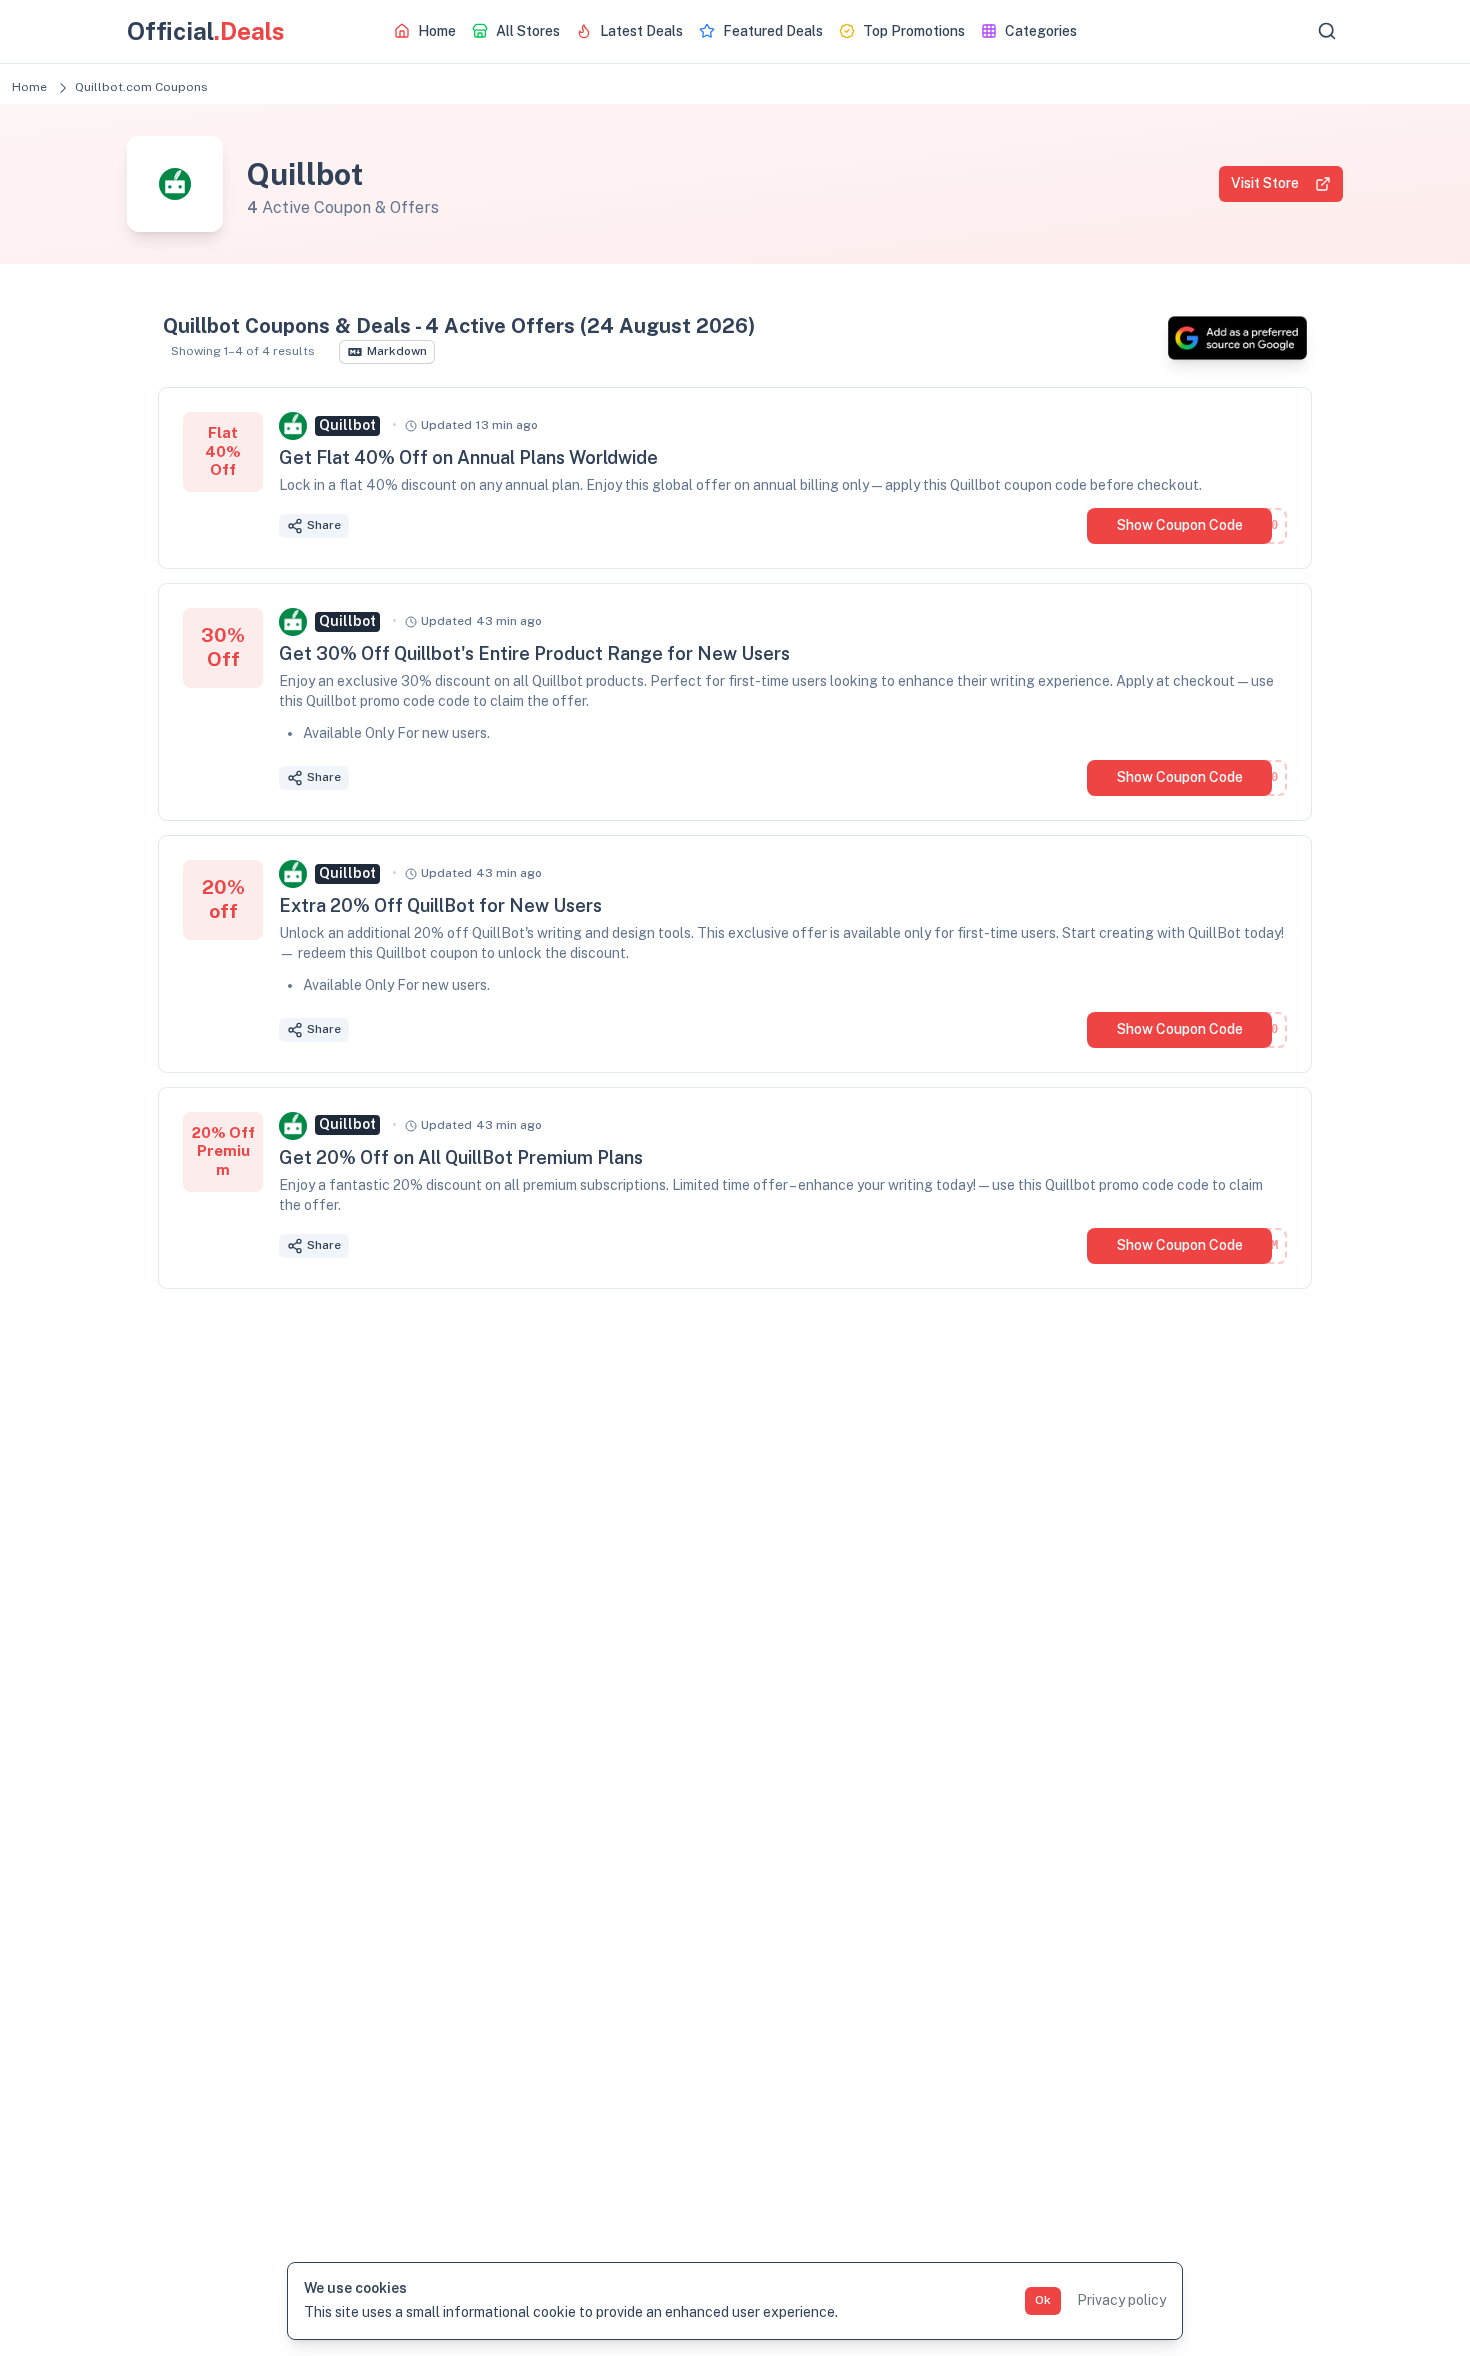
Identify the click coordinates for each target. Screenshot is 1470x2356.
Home (29, 87)
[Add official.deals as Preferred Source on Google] (1237, 338)
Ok (1043, 2300)
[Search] (1327, 31)
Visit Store (1265, 183)
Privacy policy (1121, 2300)
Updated (479, 425)
